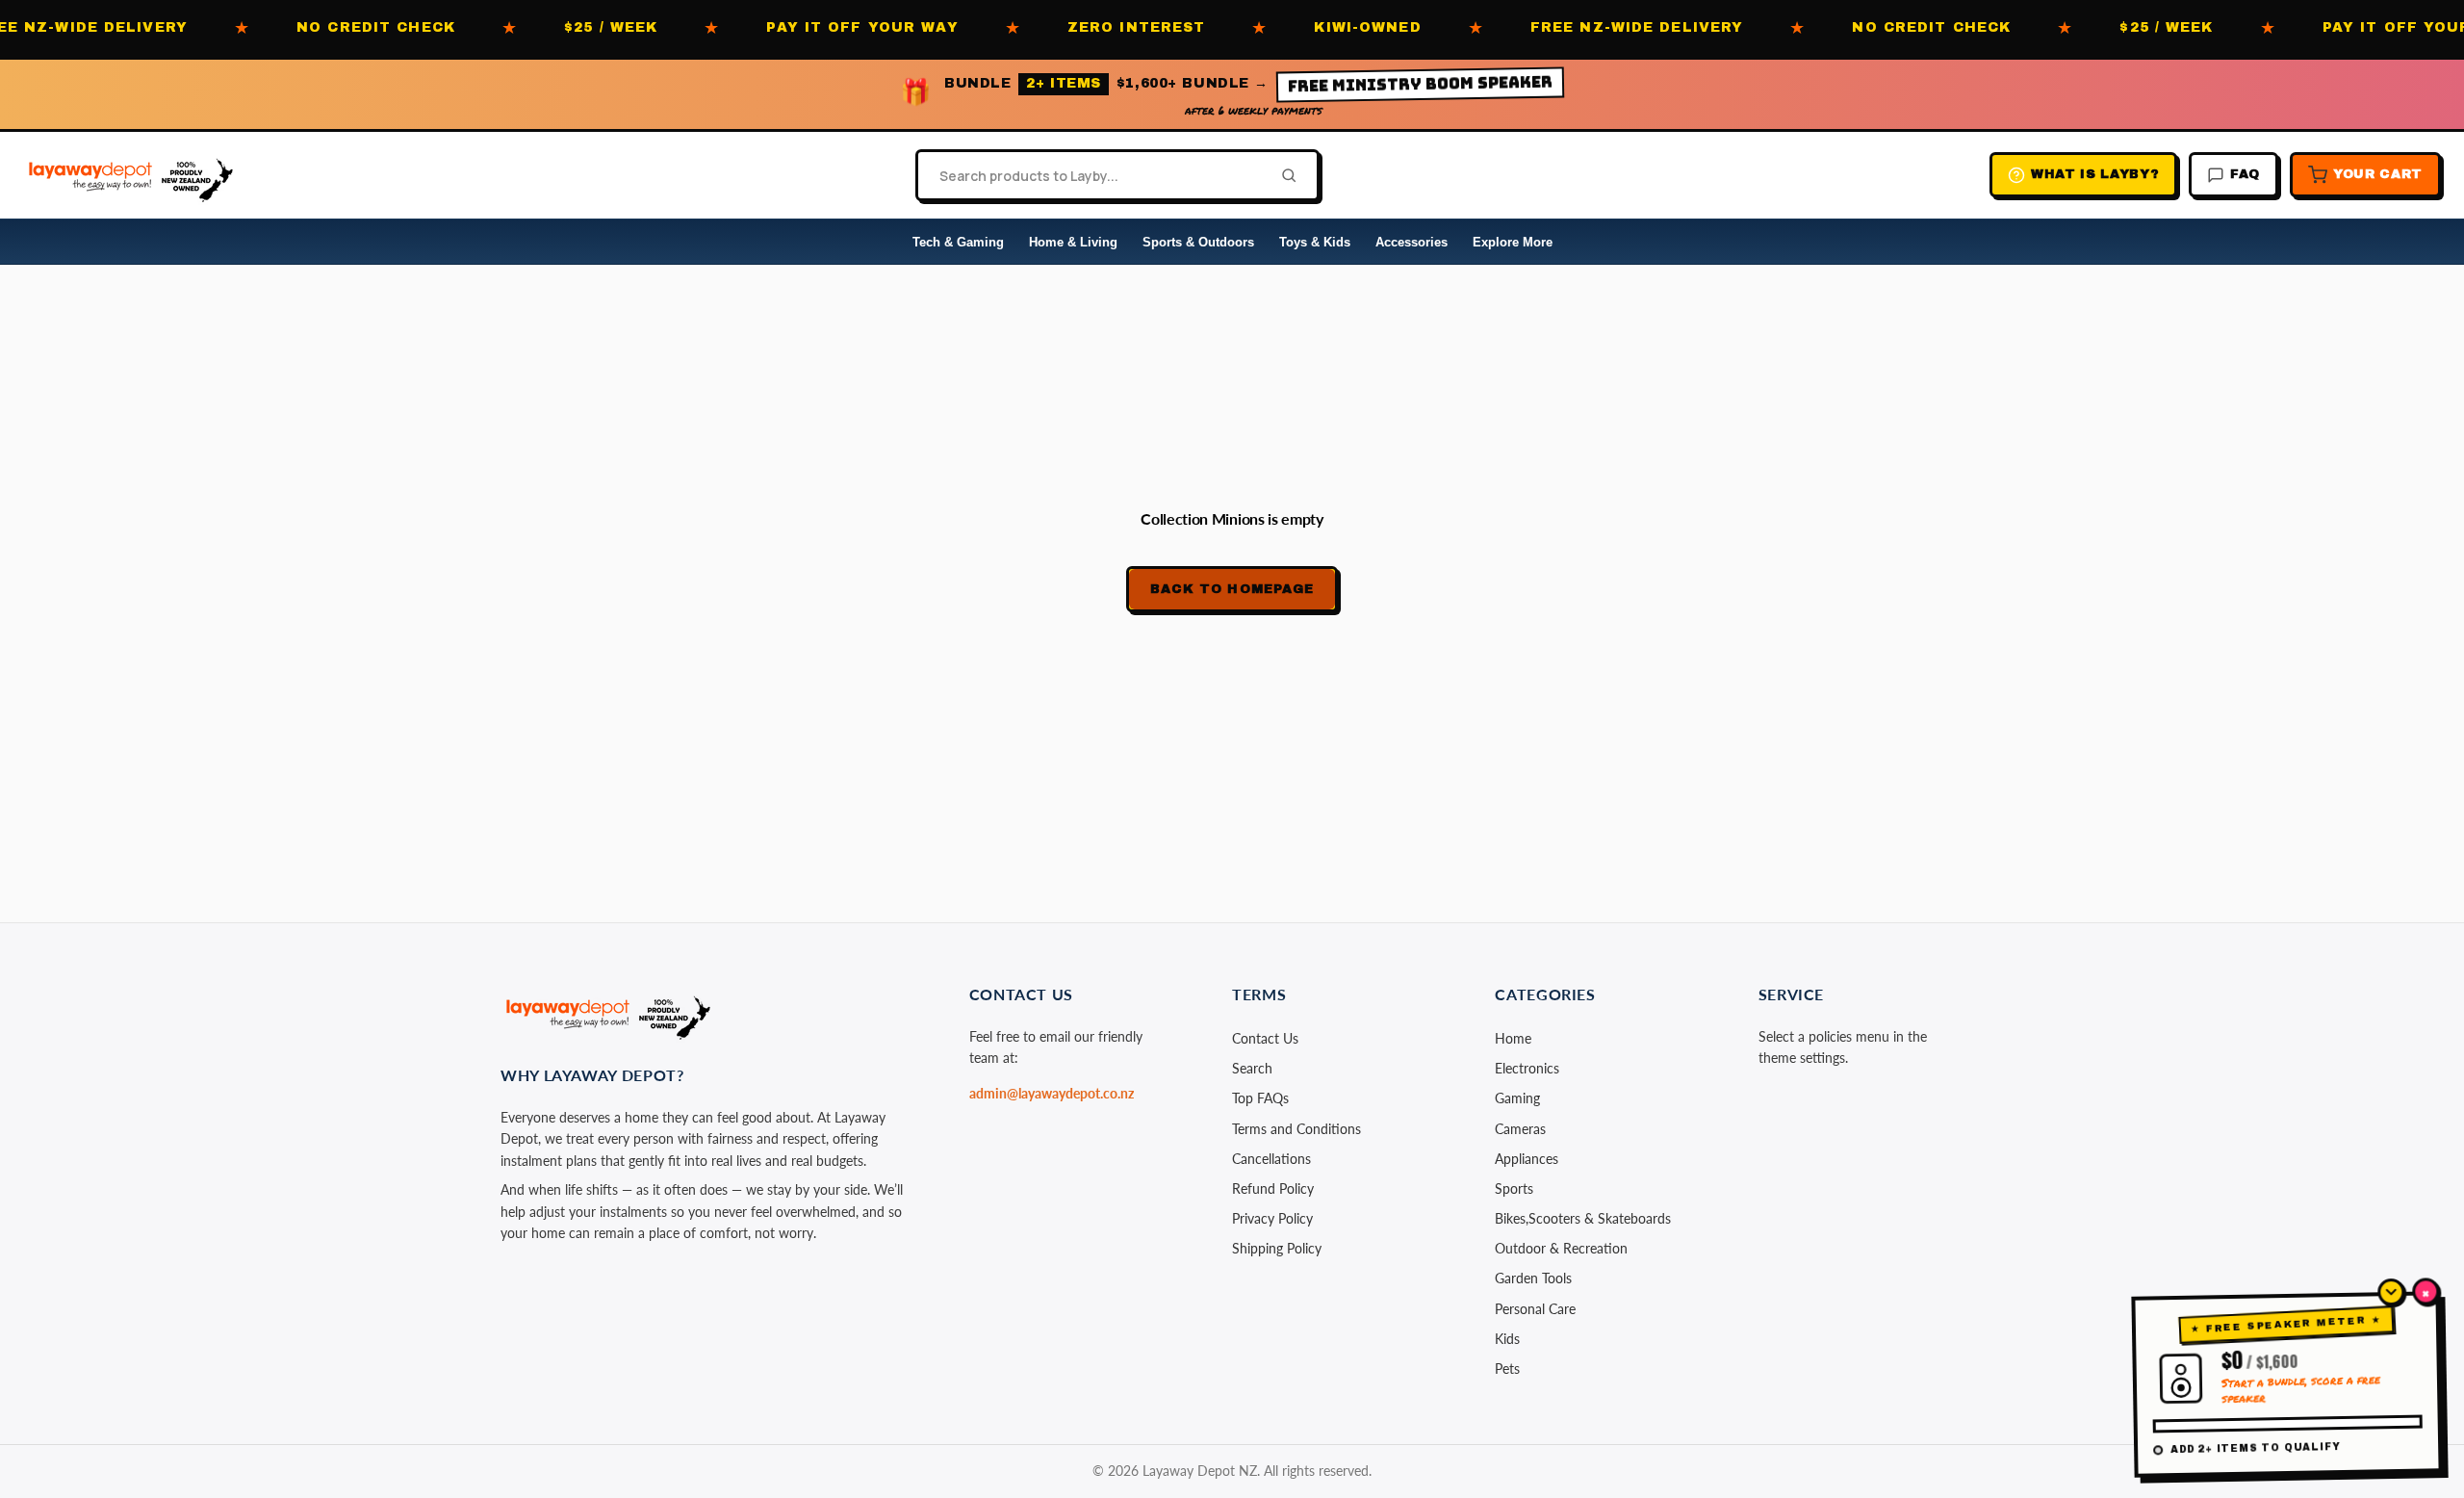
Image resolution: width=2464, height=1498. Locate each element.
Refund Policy (1273, 1188)
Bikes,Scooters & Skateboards (1583, 1218)
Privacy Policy (1272, 1218)
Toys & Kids (1315, 242)
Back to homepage (1232, 589)
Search (1252, 1068)
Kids (1507, 1339)
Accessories (1412, 242)
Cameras (1520, 1129)
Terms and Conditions (1296, 1129)
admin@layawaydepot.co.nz (1052, 1093)
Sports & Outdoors (1198, 242)
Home (1513, 1038)
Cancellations (1271, 1159)
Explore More (1513, 242)
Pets (1507, 1369)
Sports (1514, 1188)
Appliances (1527, 1159)
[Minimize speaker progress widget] (2391, 1292)
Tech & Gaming (958, 242)
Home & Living (1073, 242)
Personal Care (1535, 1309)
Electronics (1527, 1068)
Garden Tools (1533, 1278)
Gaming (1517, 1098)
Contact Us (1265, 1038)
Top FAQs (1260, 1098)
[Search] (1283, 175)
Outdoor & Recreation (1561, 1248)
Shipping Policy (1277, 1248)
